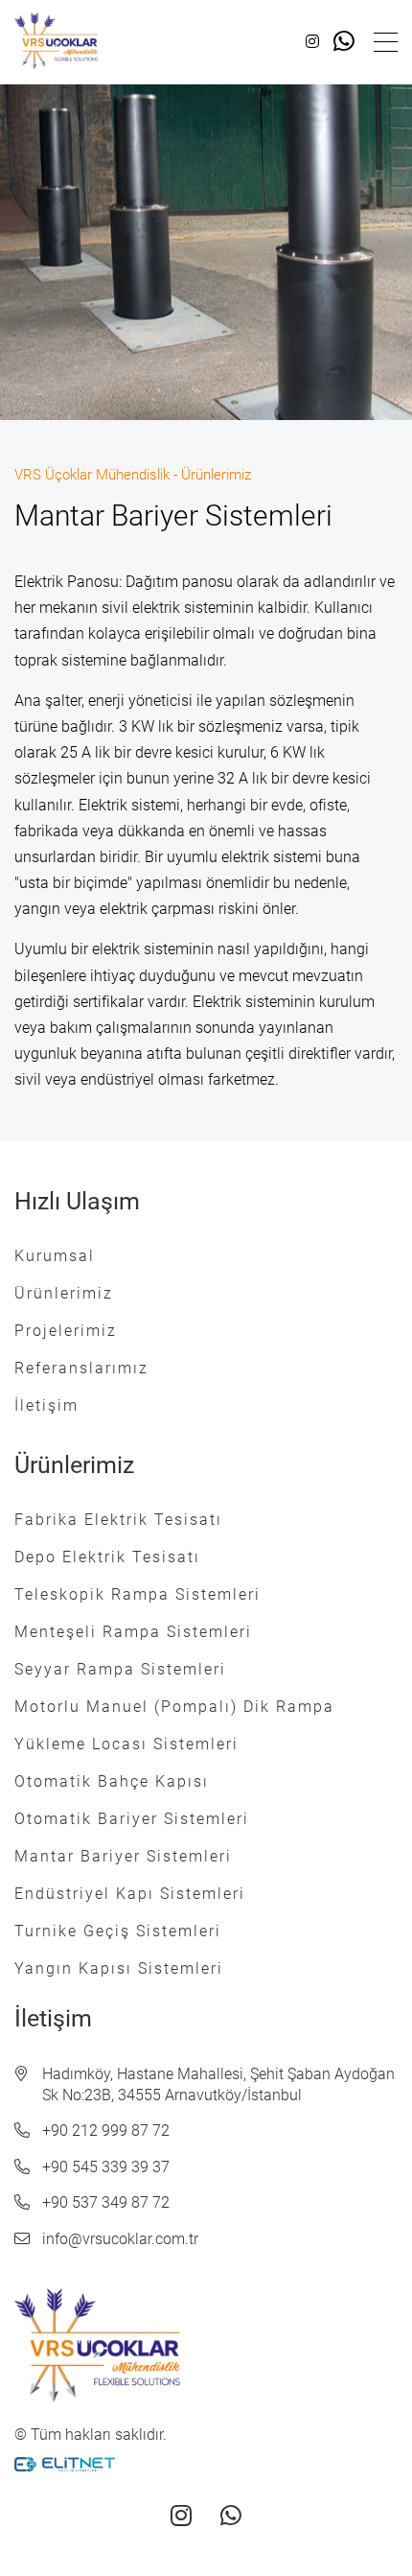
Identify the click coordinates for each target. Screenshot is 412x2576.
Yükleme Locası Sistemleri (126, 1744)
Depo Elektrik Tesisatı (107, 1557)
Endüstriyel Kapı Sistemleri (130, 1894)
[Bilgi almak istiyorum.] (344, 42)
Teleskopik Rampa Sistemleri (137, 1594)
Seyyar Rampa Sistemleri (120, 1669)
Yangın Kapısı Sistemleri (119, 1968)
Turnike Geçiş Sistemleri (118, 1931)
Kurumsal (55, 1256)
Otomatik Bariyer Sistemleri (132, 1819)
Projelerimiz (66, 1331)
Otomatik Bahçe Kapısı (112, 1781)
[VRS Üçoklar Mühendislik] (57, 42)
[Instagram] (312, 42)
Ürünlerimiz (64, 1293)
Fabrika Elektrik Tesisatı (118, 1520)
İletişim (46, 1405)
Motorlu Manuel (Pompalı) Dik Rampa (174, 1707)
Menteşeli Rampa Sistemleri (133, 1632)
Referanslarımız (81, 1368)
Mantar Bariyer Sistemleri (123, 1856)
